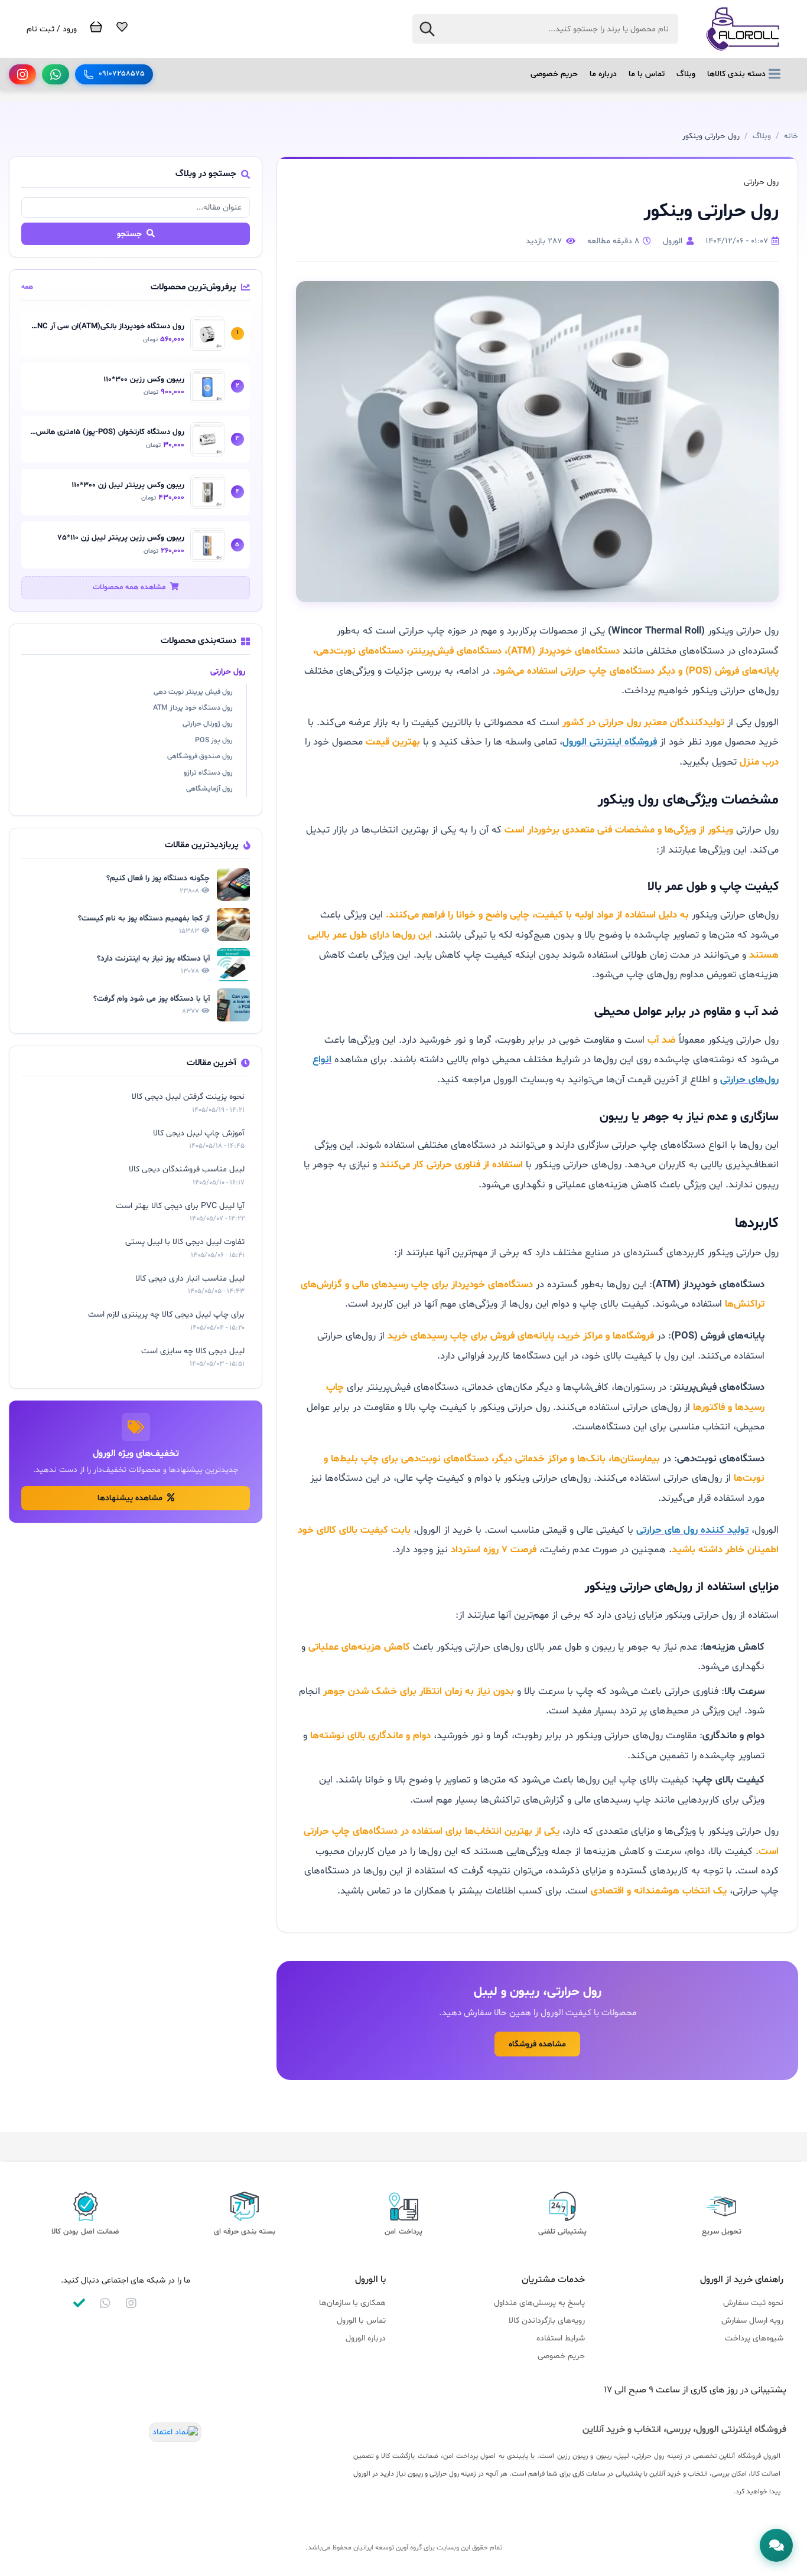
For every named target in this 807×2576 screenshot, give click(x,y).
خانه (791, 136)
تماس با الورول (361, 2321)
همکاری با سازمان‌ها (352, 2303)
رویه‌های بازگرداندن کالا (547, 2321)
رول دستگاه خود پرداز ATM (193, 708)
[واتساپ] (56, 74)
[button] (776, 2545)
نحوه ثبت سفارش (753, 2303)
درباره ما (603, 74)
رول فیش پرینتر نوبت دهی (193, 692)
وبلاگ (686, 74)
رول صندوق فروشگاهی (200, 756)
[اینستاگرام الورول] (131, 2303)
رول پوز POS (214, 740)
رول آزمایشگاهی (209, 789)
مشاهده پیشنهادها (131, 1498)
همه (27, 287)
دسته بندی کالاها (736, 74)
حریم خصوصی (554, 74)
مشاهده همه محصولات (130, 587)
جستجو (131, 234)
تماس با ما (647, 74)
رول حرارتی (228, 672)
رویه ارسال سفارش (752, 2321)
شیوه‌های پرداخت (754, 2338)
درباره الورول (366, 2338)
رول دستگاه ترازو (208, 773)
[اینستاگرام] (22, 74)
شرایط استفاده (561, 2338)
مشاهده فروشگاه (537, 2044)
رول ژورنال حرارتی (208, 724)
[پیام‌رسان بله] (79, 2303)
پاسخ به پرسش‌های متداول (539, 2303)
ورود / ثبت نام (52, 29)
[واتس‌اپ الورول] (105, 2303)
